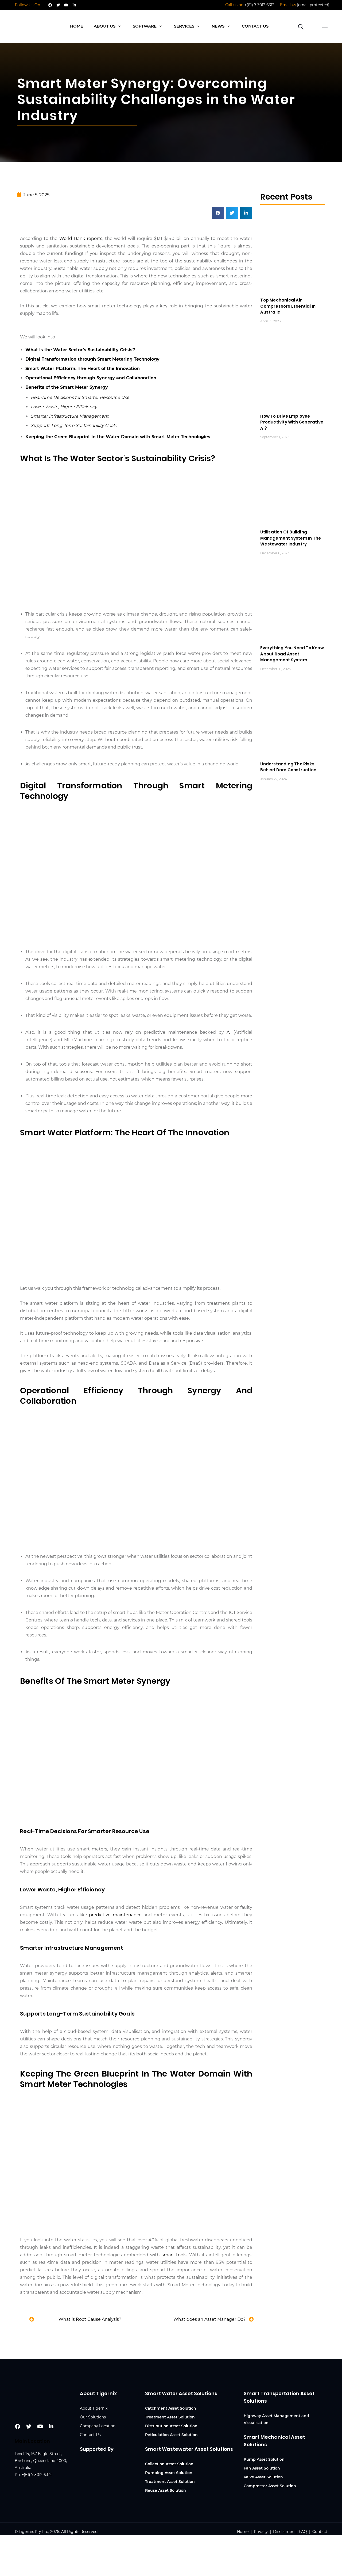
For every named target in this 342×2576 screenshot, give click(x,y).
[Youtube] (66, 5)
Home (243, 2532)
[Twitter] (58, 5)
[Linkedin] (74, 5)
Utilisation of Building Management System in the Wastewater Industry (291, 538)
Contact (320, 2532)
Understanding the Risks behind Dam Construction (288, 767)
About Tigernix (94, 2408)
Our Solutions (93, 2417)
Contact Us (90, 2435)
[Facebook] (50, 5)
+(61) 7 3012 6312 (259, 5)
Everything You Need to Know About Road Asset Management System (292, 654)
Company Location (98, 2426)
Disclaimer (283, 2532)
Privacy (261, 2532)
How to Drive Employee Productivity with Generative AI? (292, 422)
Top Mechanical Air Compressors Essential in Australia (288, 306)
